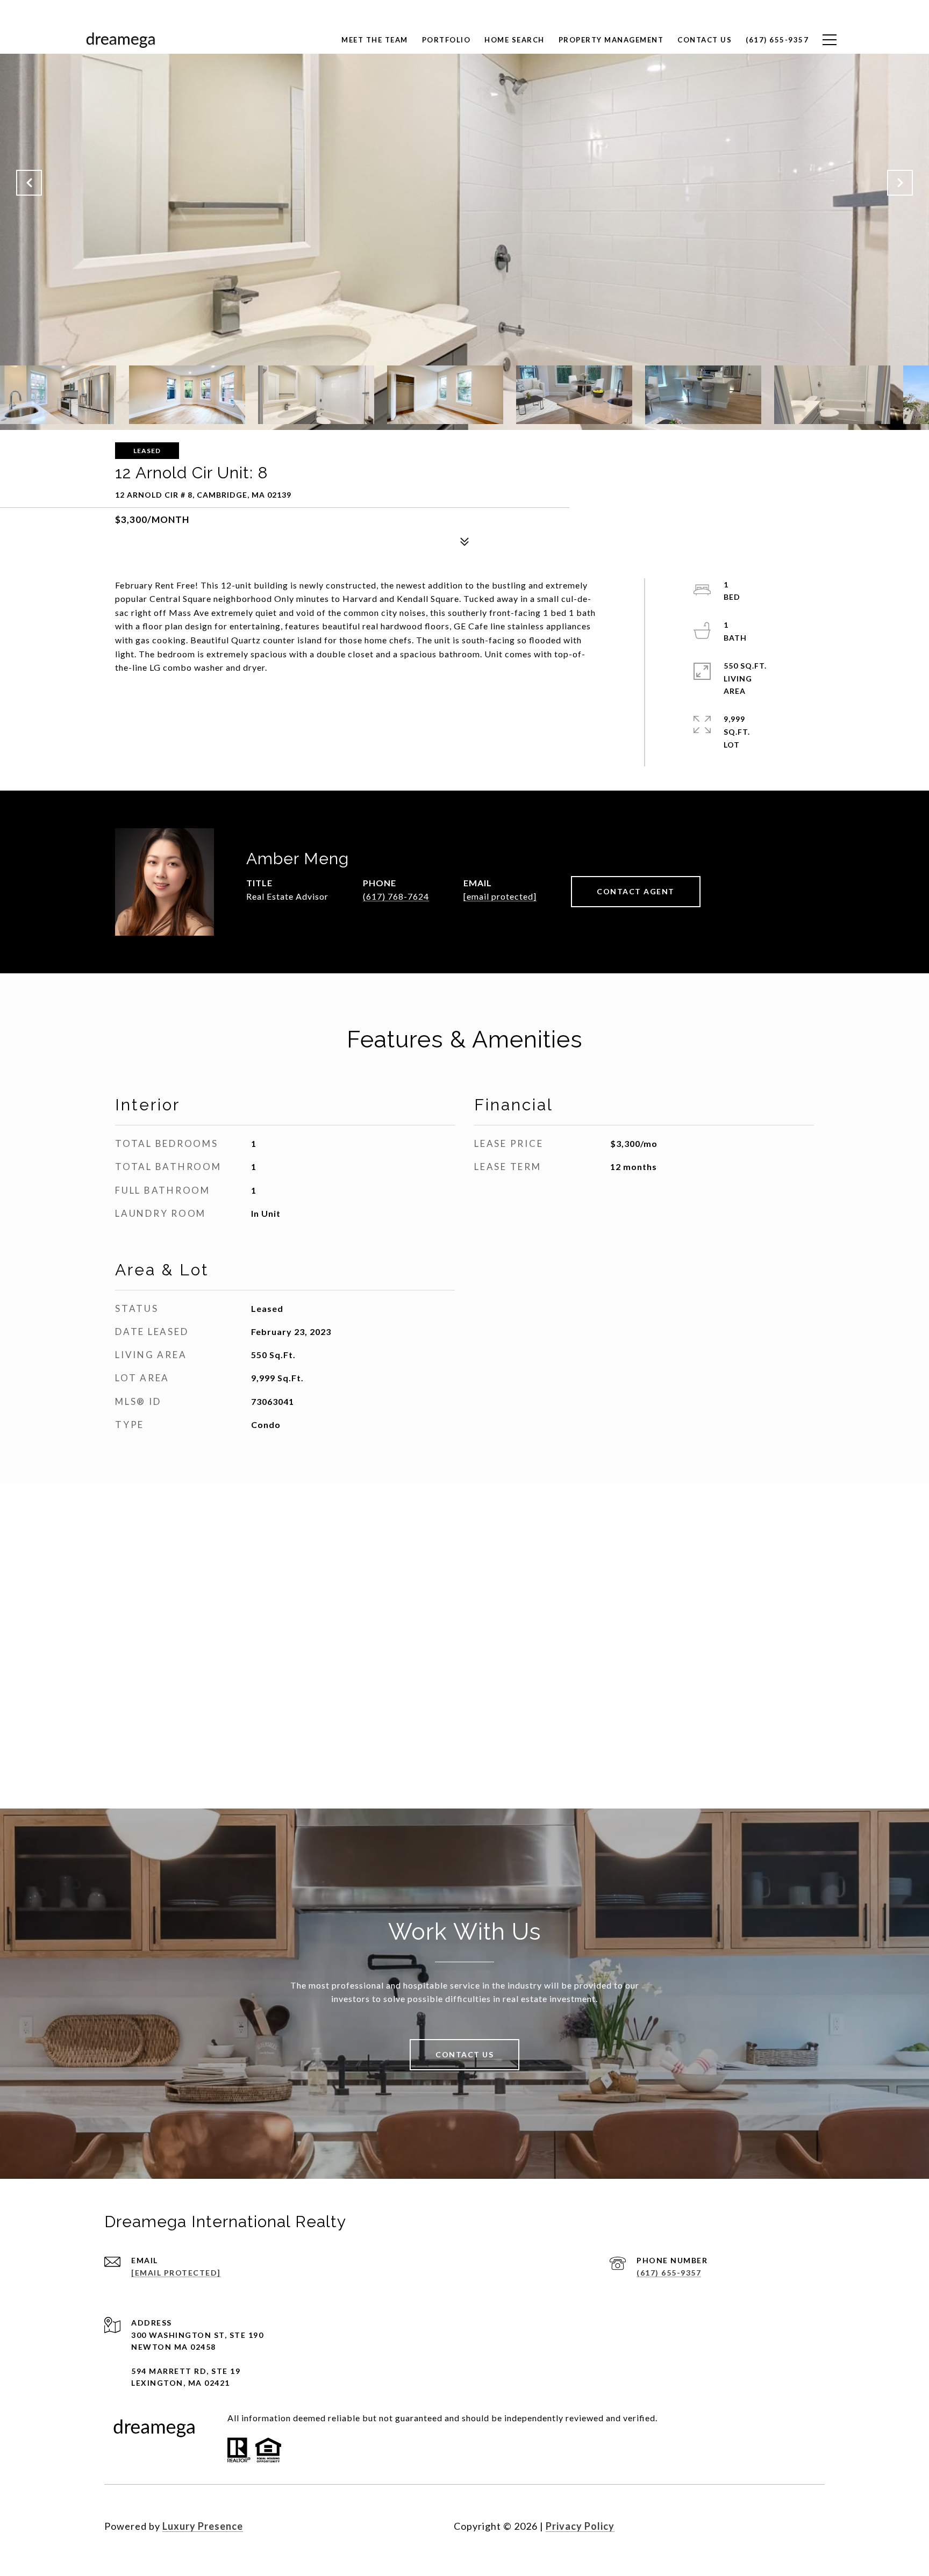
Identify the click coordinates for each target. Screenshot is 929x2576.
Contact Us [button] (464, 2054)
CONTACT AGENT (636, 891)
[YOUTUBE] (814, 2526)
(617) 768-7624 (396, 896)
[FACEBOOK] (756, 2526)
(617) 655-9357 (669, 2273)
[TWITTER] (785, 2526)
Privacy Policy (580, 2526)
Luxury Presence (203, 2526)
